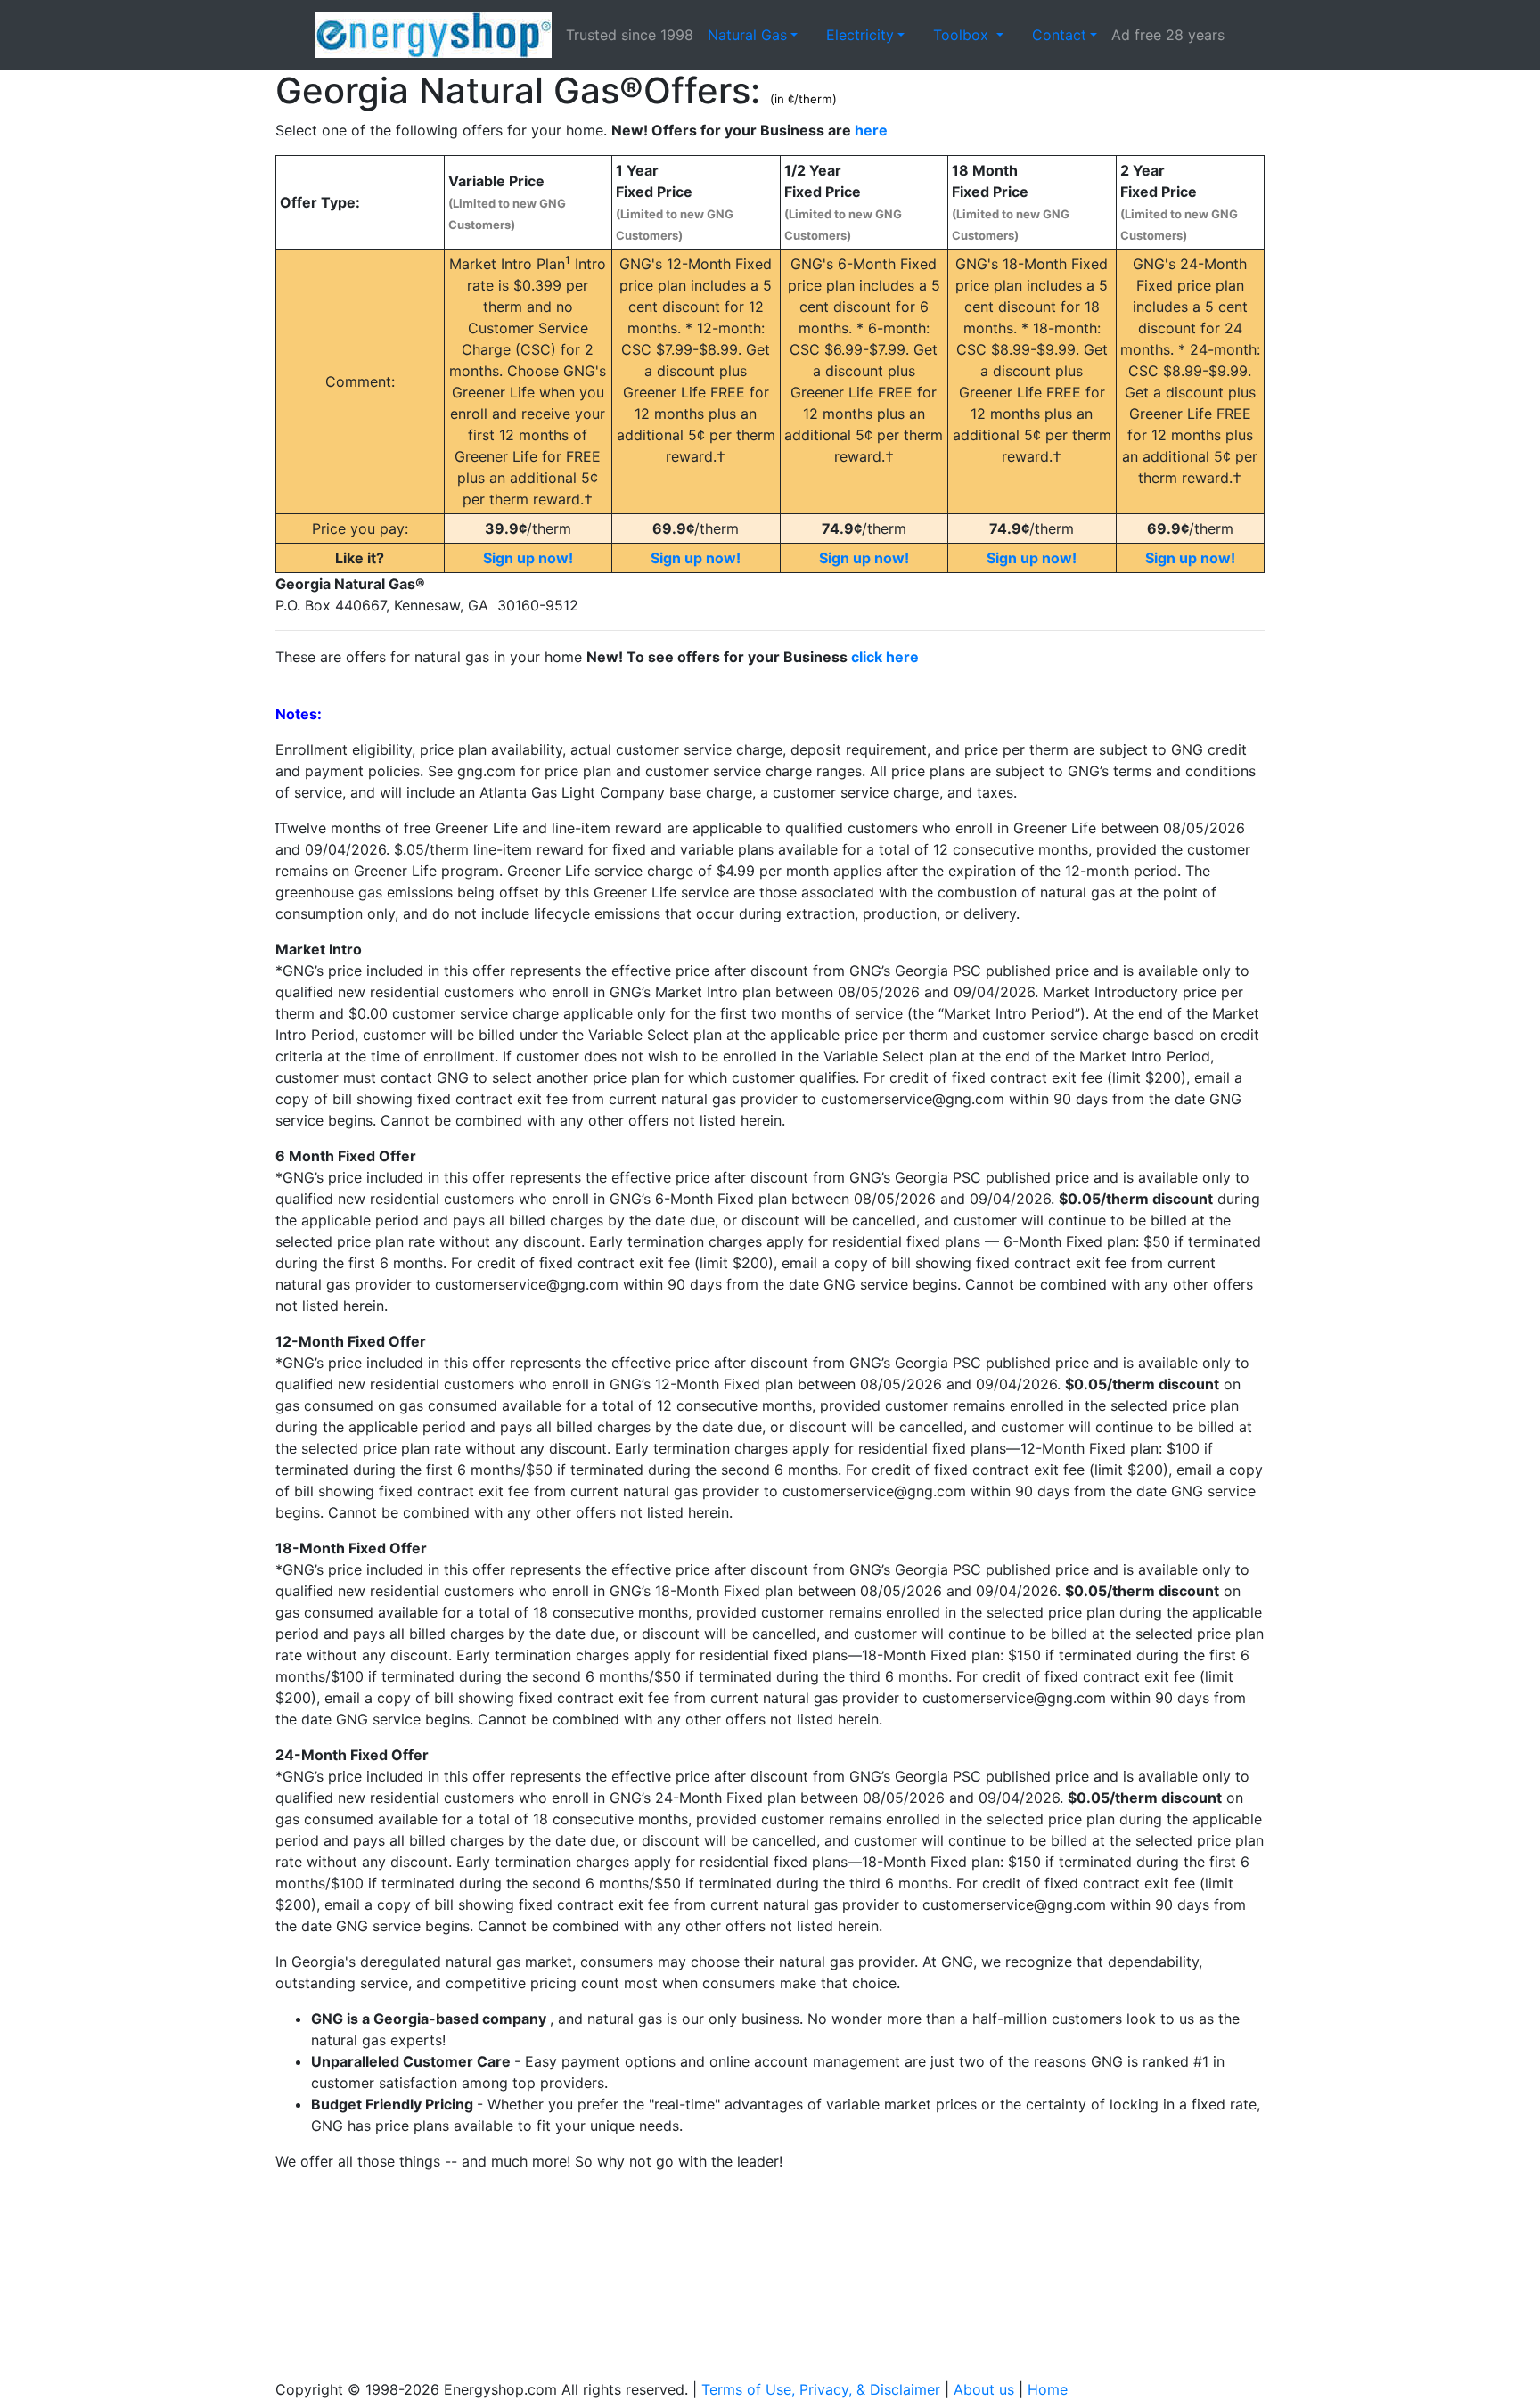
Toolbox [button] (963, 35)
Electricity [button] (860, 35)
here (871, 130)
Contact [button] (1059, 35)
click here (885, 657)
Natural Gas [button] (747, 35)
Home (1048, 2389)
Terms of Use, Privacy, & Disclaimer (821, 2389)
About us (984, 2389)
